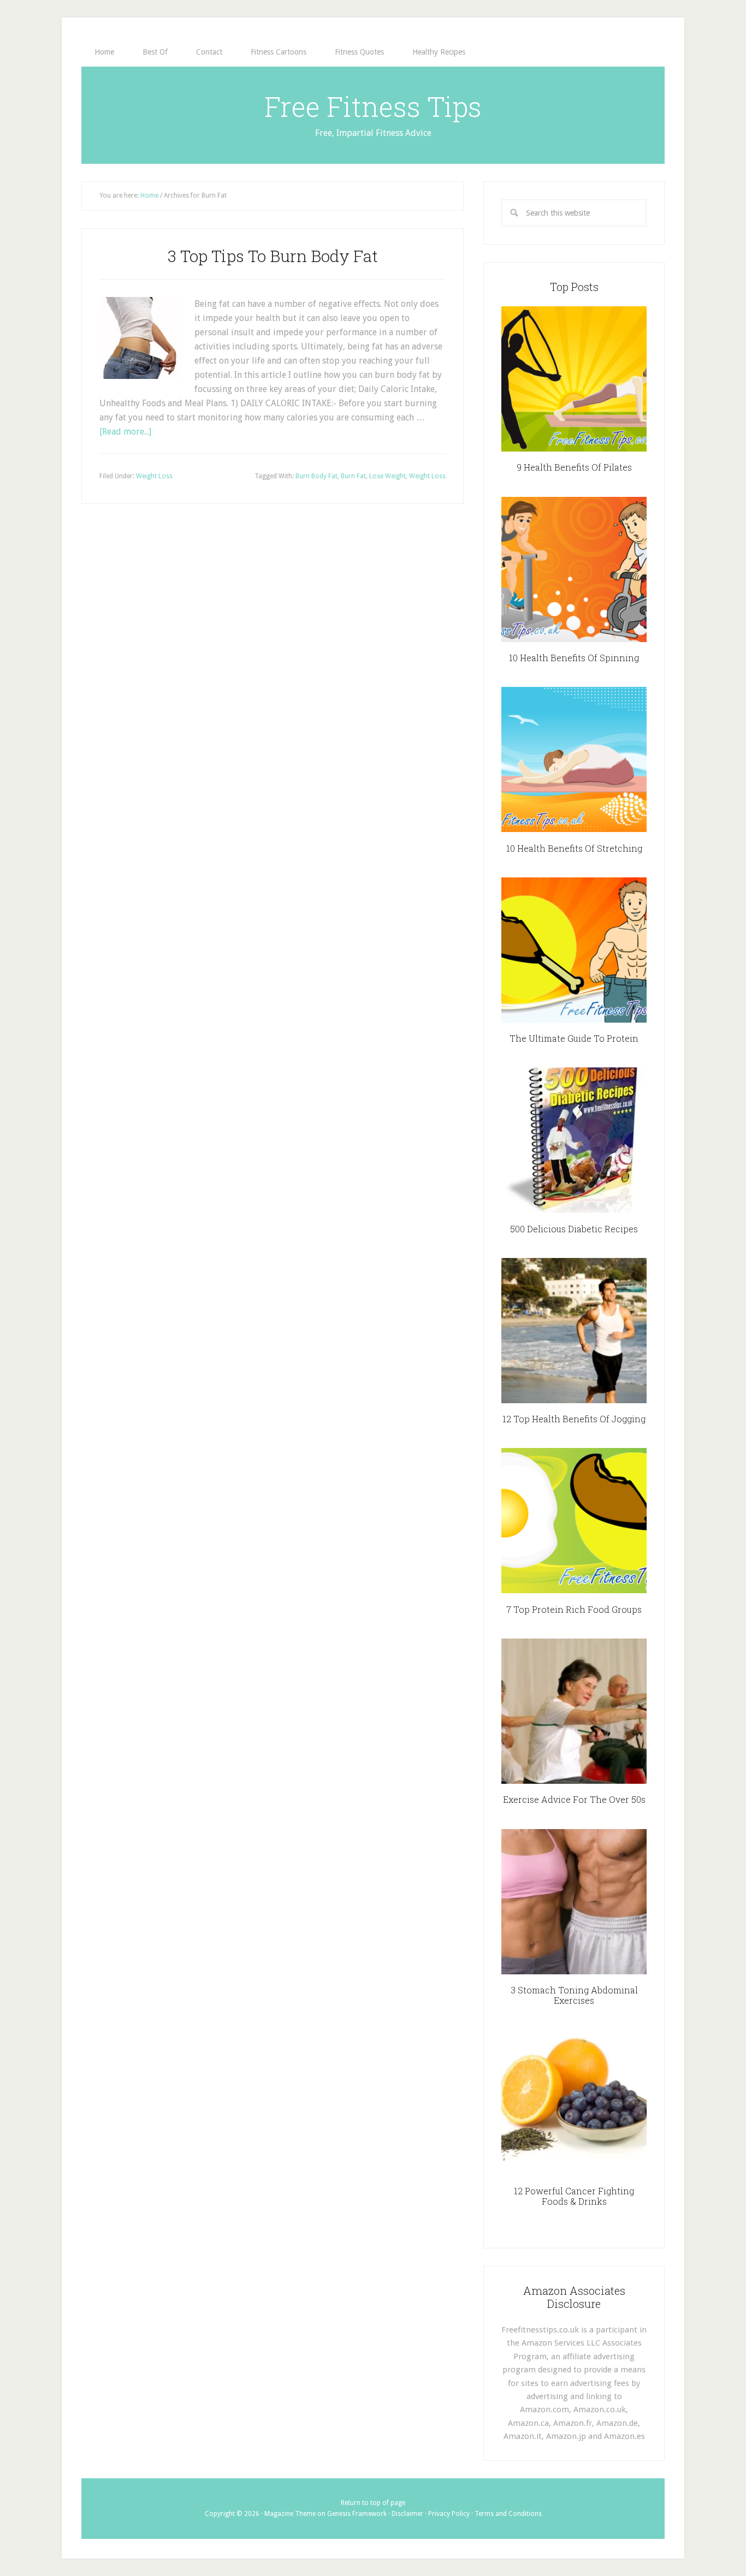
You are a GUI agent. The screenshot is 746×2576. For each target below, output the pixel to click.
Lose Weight (387, 476)
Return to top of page (373, 2503)
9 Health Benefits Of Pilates (574, 467)
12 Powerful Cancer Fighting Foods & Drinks (574, 2196)
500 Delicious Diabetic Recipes (574, 1229)
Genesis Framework (357, 2514)
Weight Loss (154, 476)
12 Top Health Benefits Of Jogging (574, 1419)
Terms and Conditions (508, 2514)
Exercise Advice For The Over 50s (574, 1799)
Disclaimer (407, 2514)
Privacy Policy (449, 2514)
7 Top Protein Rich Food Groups (574, 1609)
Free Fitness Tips (373, 106)
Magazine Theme (290, 2514)
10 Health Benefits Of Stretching (574, 848)
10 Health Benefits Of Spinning (574, 658)
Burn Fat (353, 476)
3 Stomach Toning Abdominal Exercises (574, 1995)
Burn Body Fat (316, 476)
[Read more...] (125, 432)
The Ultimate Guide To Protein (574, 1038)
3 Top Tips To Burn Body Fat (273, 256)
